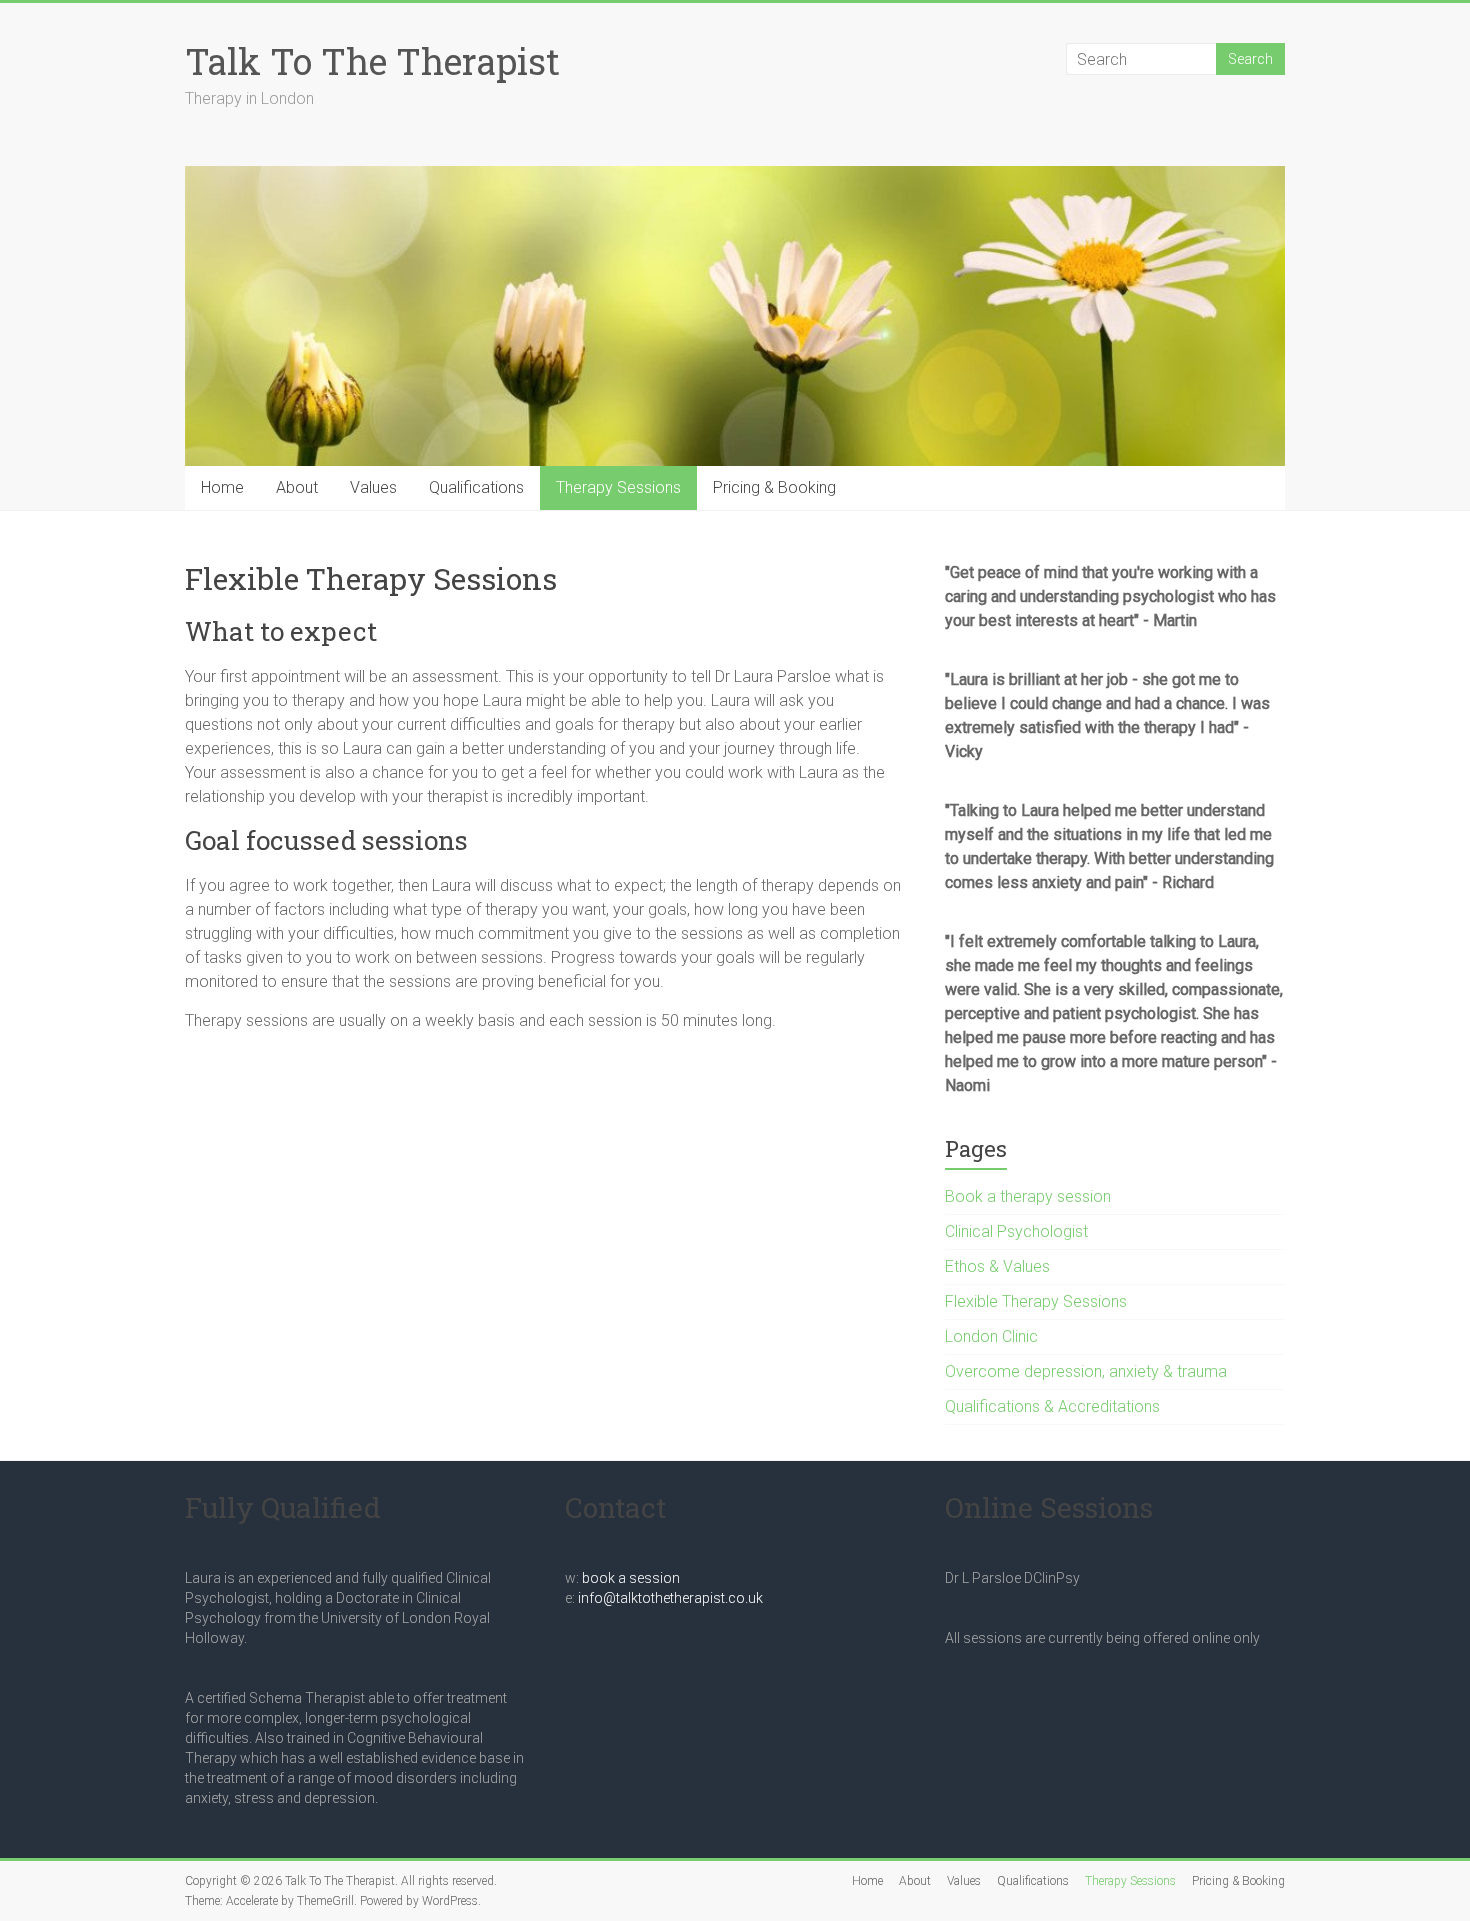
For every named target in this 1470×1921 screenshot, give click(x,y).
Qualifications (476, 487)
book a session (631, 1578)
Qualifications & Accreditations (1052, 1406)
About (297, 487)
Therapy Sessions (618, 487)
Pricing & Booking (774, 487)
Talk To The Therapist (372, 61)
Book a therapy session (1028, 1196)
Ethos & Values (997, 1266)
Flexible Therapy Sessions (1036, 1301)
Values (373, 487)
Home (222, 487)
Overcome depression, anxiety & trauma (1086, 1371)
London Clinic (991, 1336)
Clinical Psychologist (1016, 1231)
